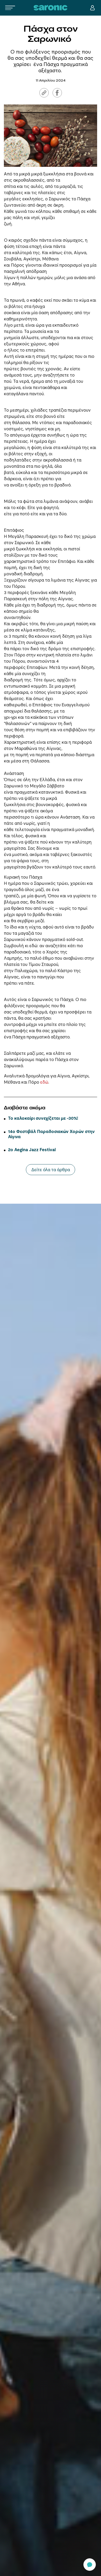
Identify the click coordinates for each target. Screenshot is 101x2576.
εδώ (44, 1082)
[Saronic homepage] (51, 8)
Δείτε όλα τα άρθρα (51, 1170)
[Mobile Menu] (10, 8)
